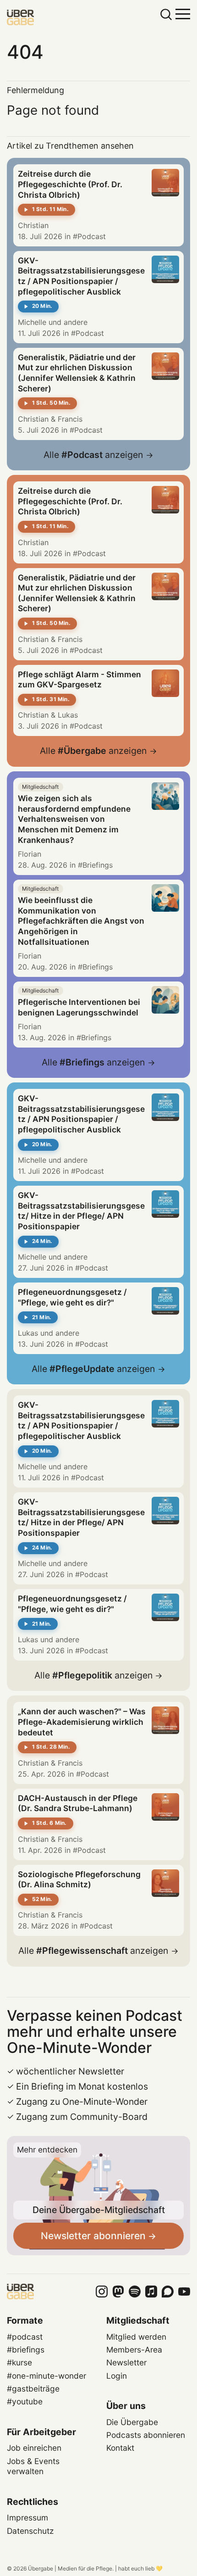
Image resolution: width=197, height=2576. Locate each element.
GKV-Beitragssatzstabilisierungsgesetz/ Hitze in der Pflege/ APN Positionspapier (81, 1211)
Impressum (27, 2517)
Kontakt (120, 2448)
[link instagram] (102, 2292)
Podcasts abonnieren (146, 2435)
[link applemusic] (151, 2292)
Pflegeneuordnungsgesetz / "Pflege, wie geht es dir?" (72, 1297)
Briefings (98, 865)
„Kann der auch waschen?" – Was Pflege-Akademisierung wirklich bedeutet (82, 1722)
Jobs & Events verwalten (33, 2466)
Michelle (32, 322)
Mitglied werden (136, 2337)
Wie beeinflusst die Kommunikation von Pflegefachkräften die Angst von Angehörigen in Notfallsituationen (81, 921)
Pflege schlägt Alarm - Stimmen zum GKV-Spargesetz (79, 680)
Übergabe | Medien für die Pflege (70, 2568)
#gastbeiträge (33, 2389)
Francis (70, 419)
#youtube (25, 2401)
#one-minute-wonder (47, 2376)
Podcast (92, 236)
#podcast (25, 2337)
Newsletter (126, 2362)
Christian (33, 225)
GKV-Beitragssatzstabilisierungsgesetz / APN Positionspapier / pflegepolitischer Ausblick (81, 276)
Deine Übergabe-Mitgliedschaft (99, 2210)
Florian (30, 854)
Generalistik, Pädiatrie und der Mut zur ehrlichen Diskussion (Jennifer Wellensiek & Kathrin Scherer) (77, 373)
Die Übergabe (132, 2422)
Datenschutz (30, 2531)
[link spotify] (135, 2292)
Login (117, 2376)
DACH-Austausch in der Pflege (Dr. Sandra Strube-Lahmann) (78, 1803)
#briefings (26, 2350)
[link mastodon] (118, 2292)
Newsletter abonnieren (93, 2236)
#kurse (19, 2362)
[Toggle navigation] (183, 13)
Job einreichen (34, 2448)
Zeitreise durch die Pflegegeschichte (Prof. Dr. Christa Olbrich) (70, 184)
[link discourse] (168, 2292)
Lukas (68, 715)
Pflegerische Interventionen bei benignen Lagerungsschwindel (79, 1007)
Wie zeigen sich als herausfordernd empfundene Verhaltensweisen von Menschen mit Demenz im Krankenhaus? (74, 819)
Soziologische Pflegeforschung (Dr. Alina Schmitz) (79, 1879)
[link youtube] (184, 2292)
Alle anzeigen (93, 455)
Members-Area (134, 2350)
